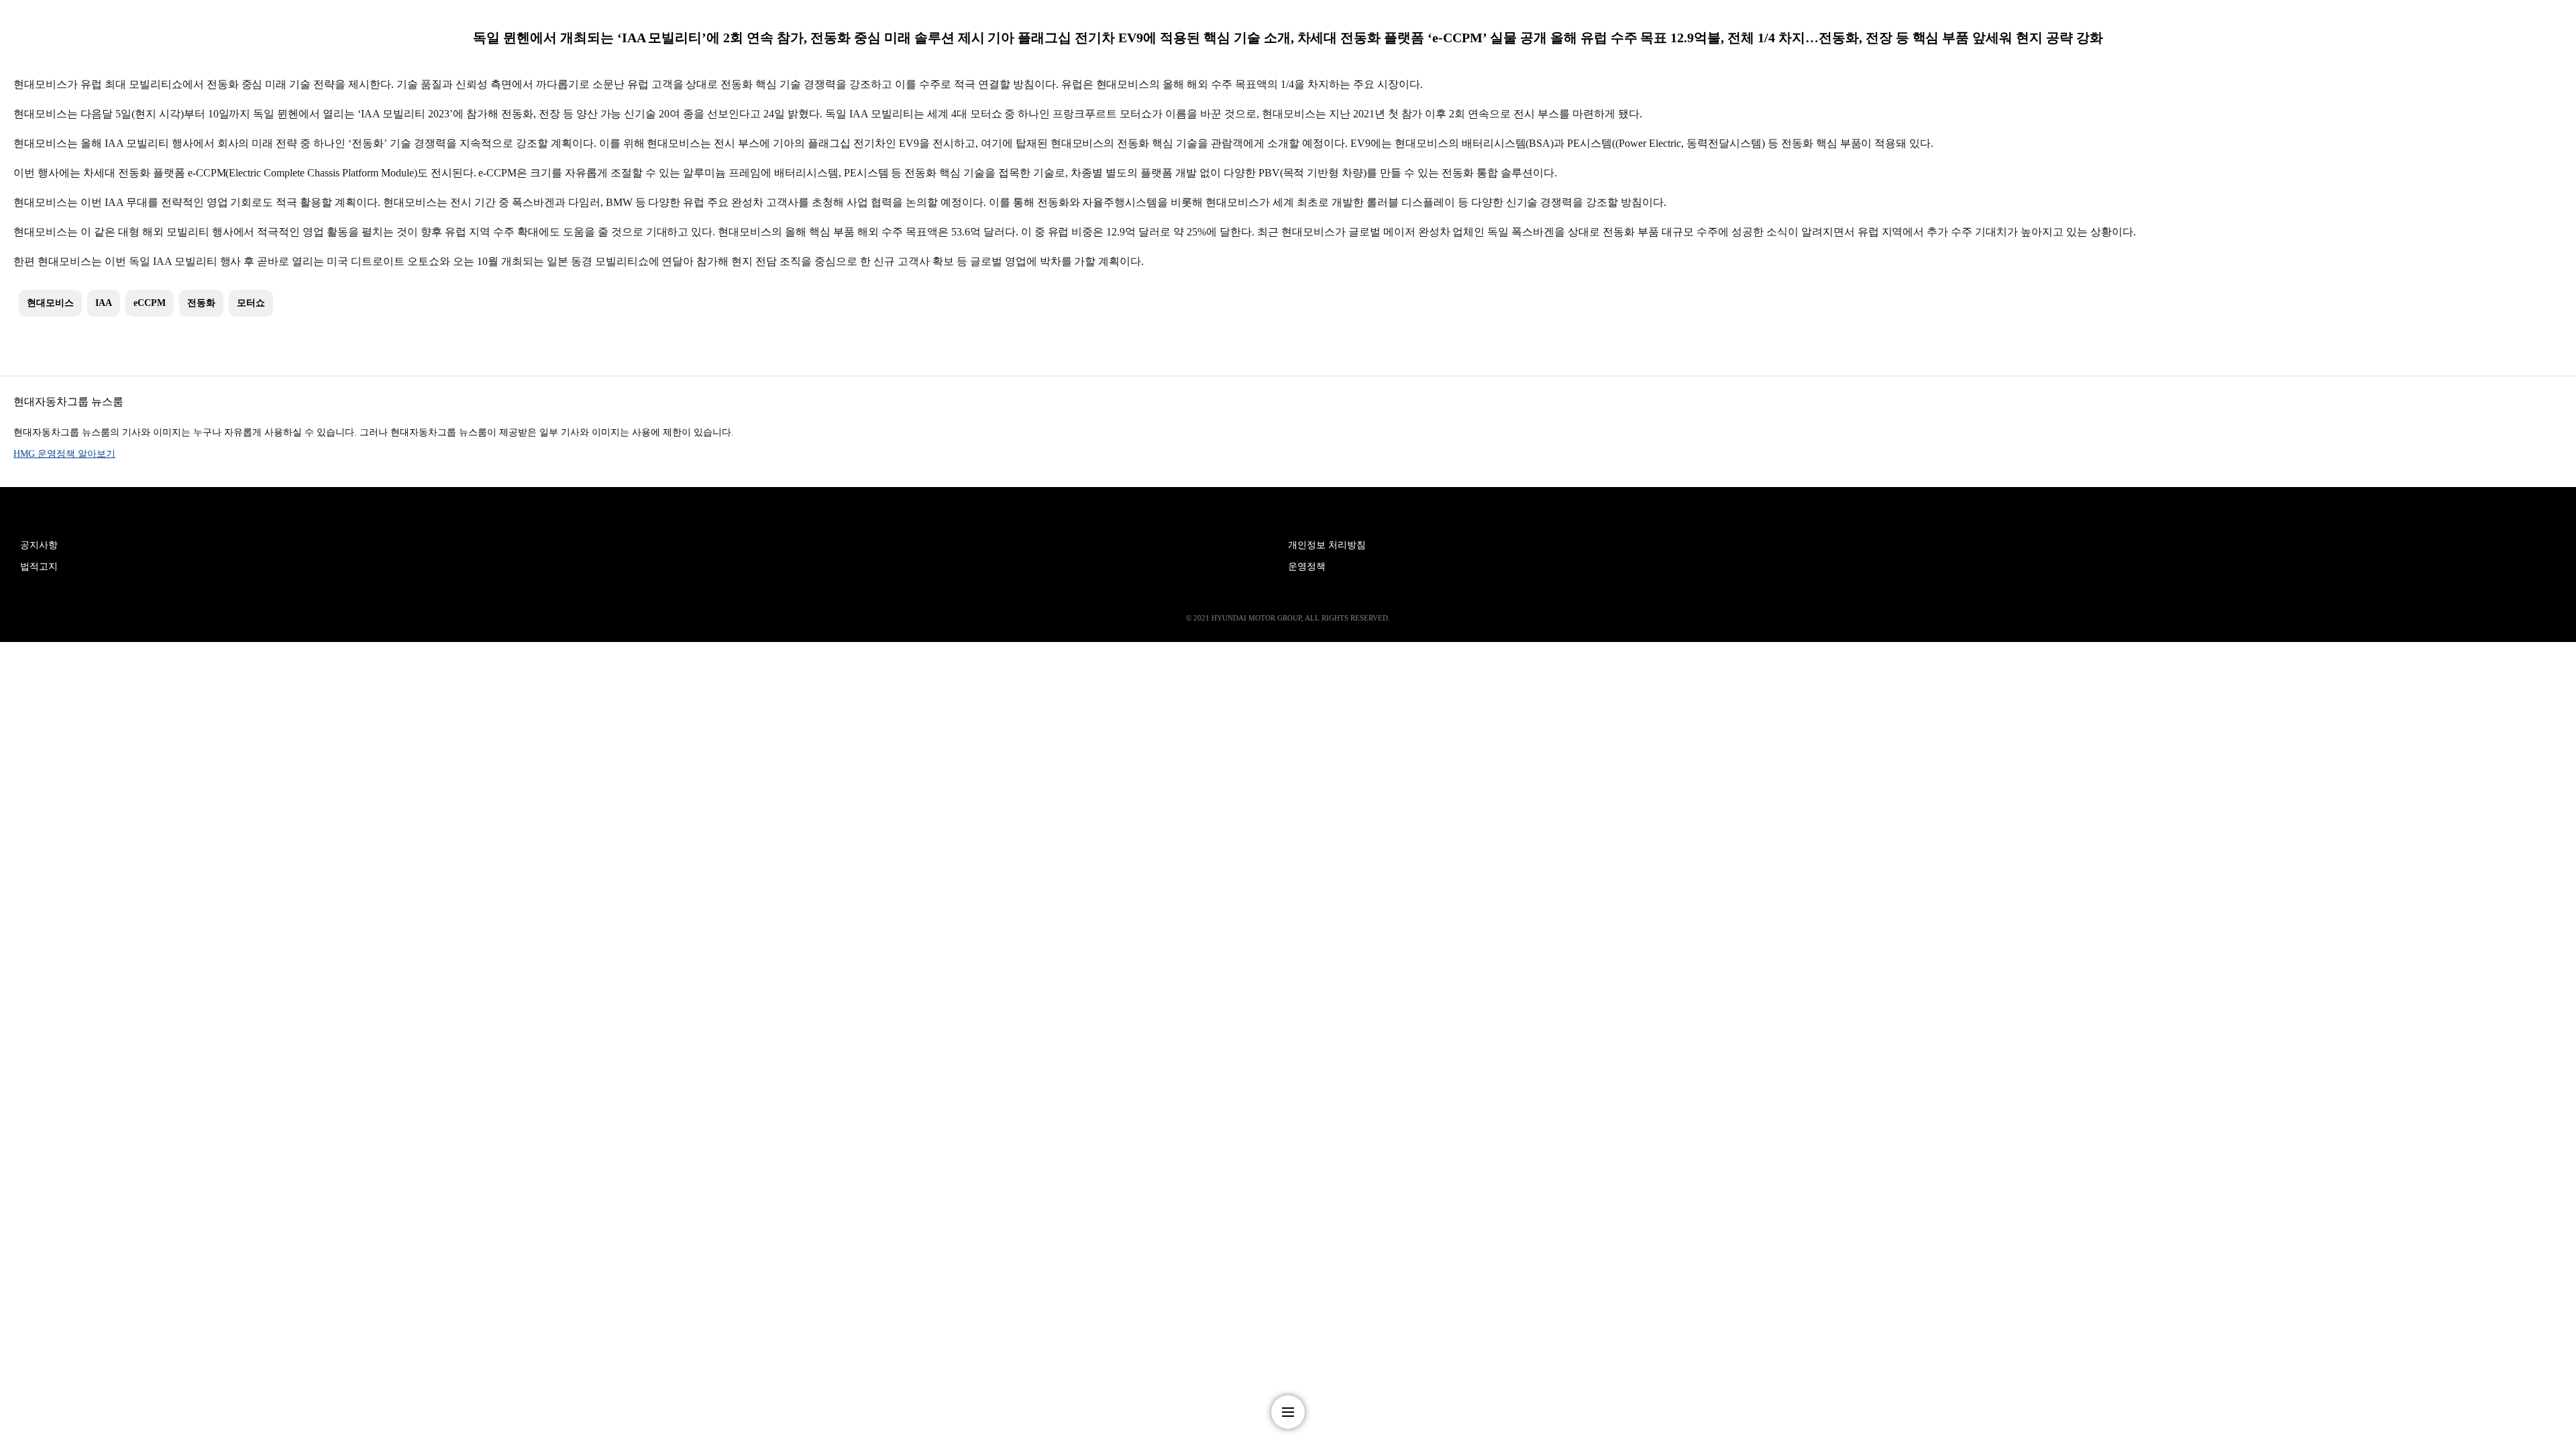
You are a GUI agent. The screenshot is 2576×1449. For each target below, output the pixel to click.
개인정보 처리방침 (1327, 545)
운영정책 (1307, 567)
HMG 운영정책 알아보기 (64, 454)
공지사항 (39, 545)
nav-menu (1288, 1412)
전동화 (201, 303)
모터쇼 (251, 303)
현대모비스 (50, 303)
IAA (104, 303)
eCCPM (150, 303)
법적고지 (39, 567)
